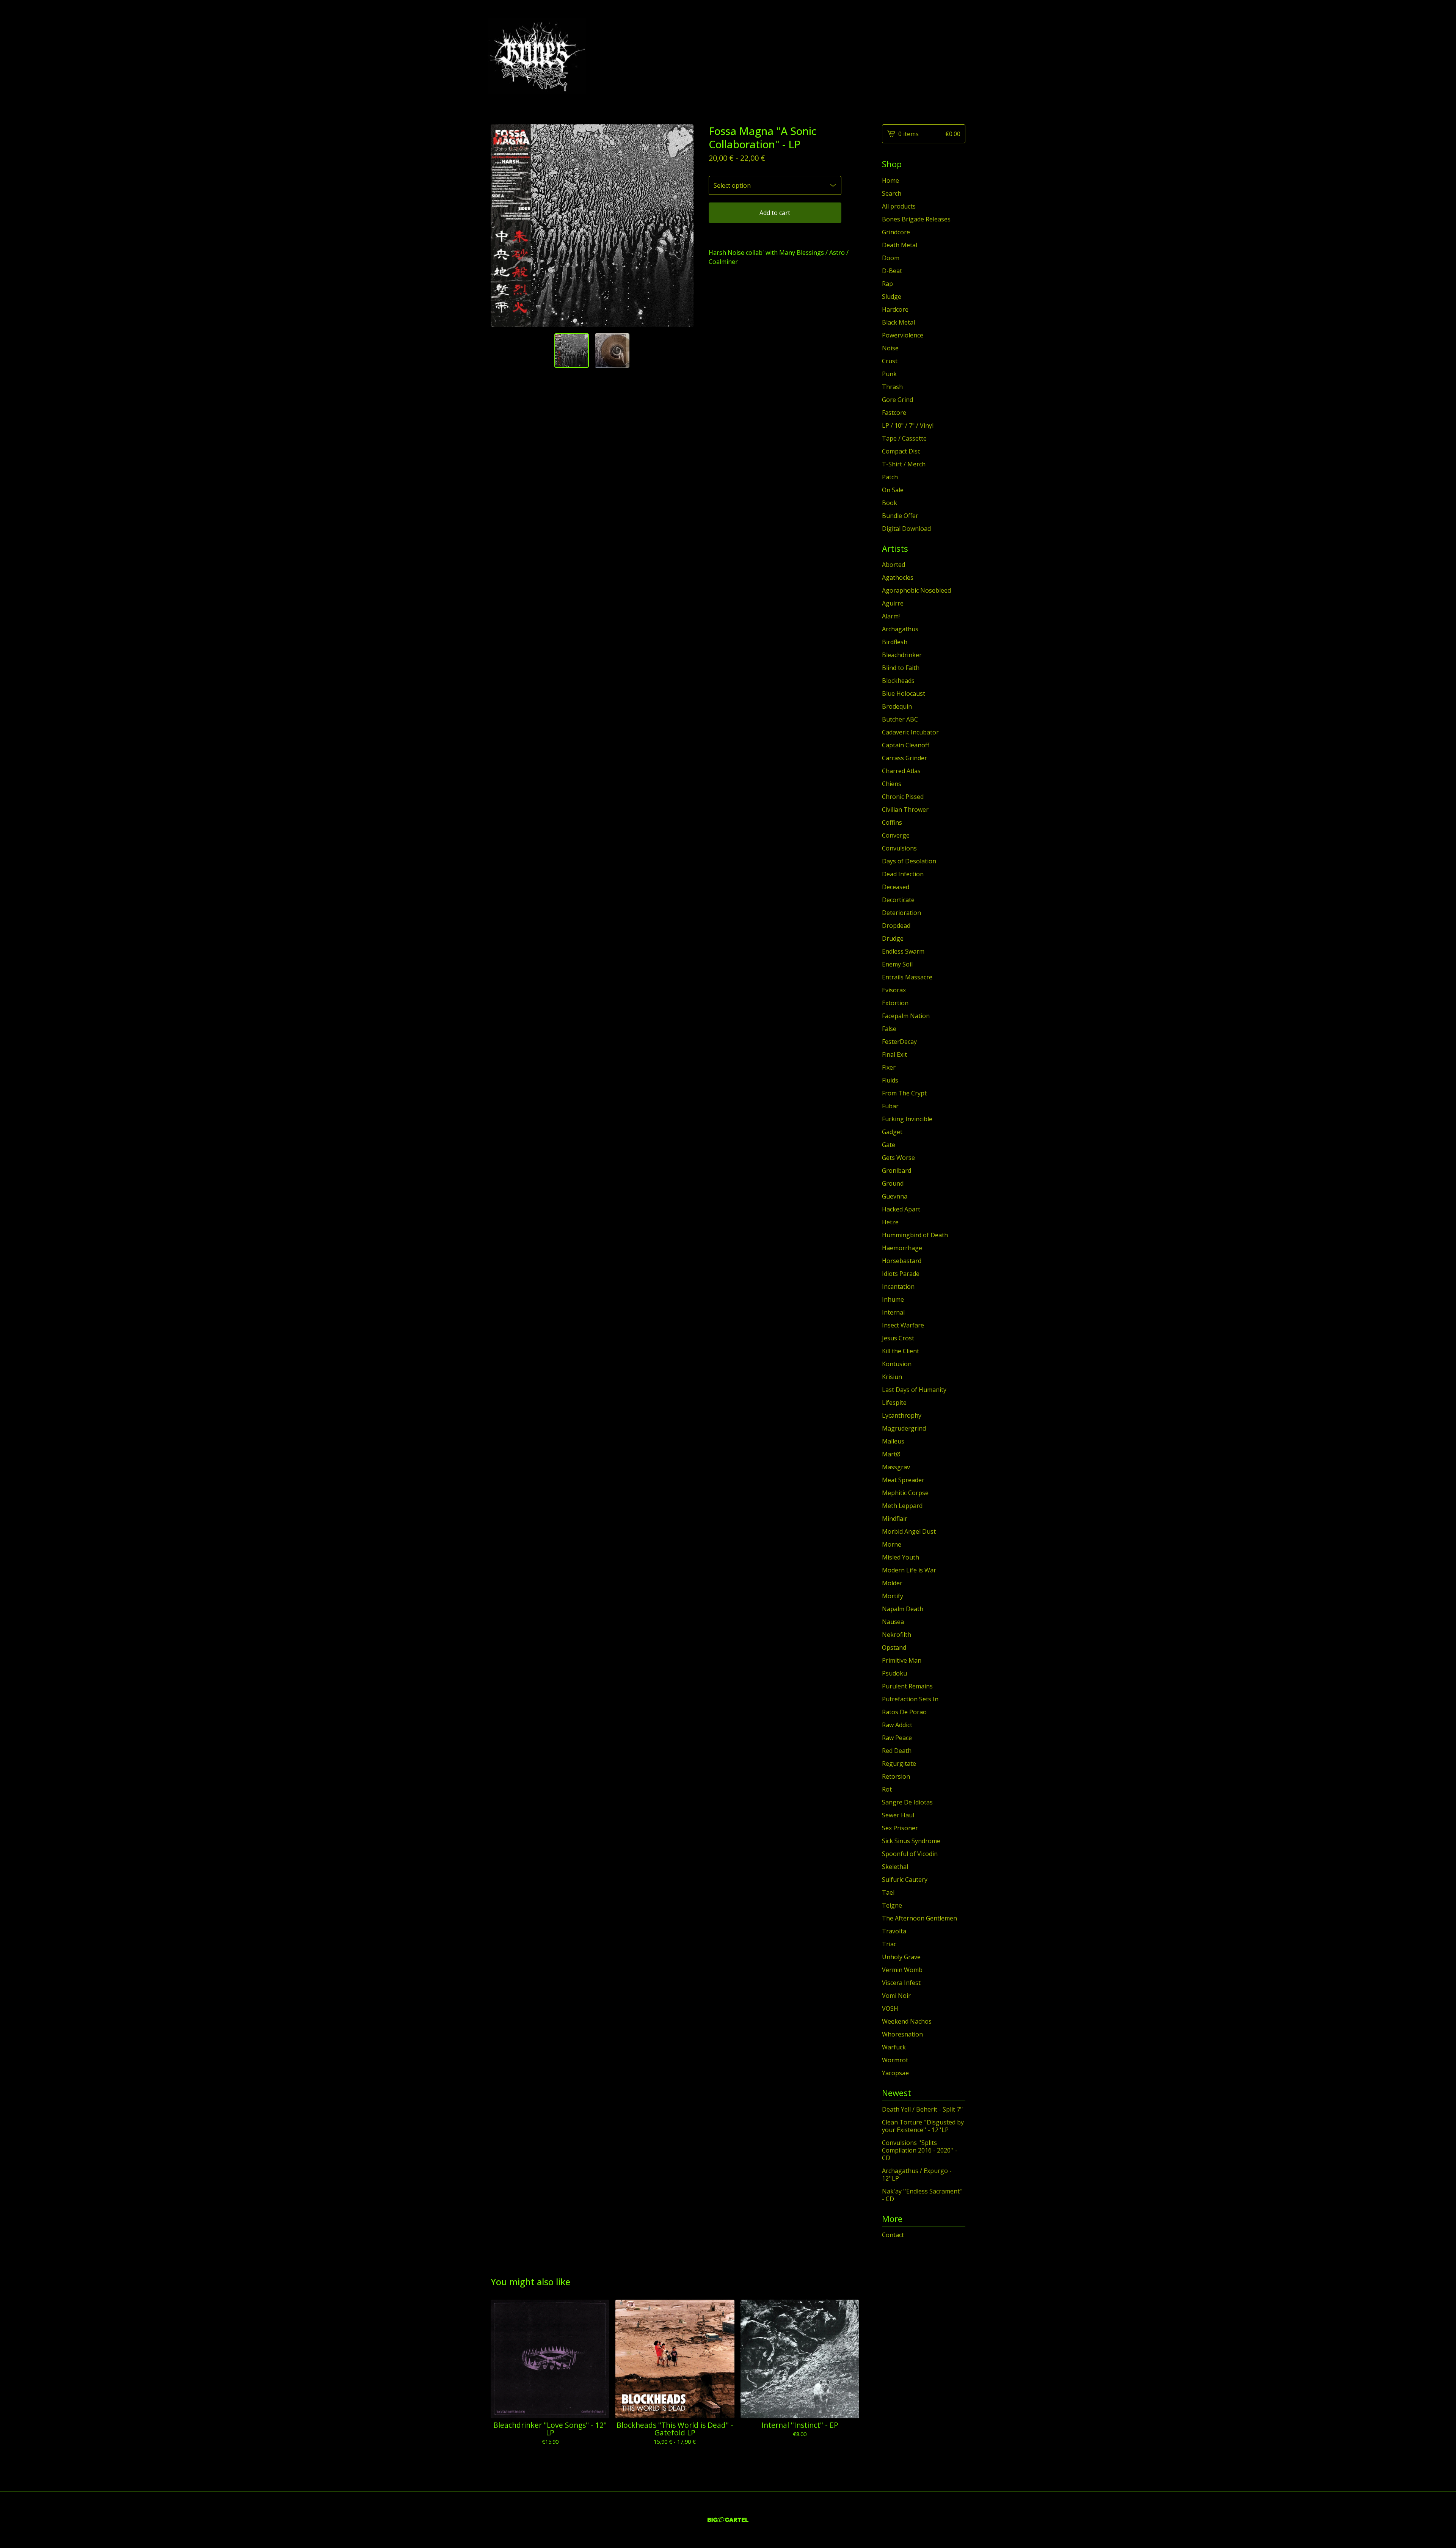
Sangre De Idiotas (907, 1802)
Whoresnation (902, 2034)
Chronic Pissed (903, 797)
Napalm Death (903, 1609)
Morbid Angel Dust (909, 1531)
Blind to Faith (901, 668)
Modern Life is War (909, 1570)
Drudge (893, 938)
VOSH (890, 2008)
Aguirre (893, 603)
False (889, 1029)
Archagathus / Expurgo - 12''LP (917, 2175)
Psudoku (894, 1673)
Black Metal (898, 322)
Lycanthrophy (902, 1415)
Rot (887, 1789)
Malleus (893, 1441)
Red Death (897, 1751)
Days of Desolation (909, 861)
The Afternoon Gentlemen (919, 1918)
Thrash (892, 387)
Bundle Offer (900, 516)
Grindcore (896, 232)
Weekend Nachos (907, 2021)
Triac (889, 1944)
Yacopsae (895, 2073)
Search (892, 193)
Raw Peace (897, 1738)
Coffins (892, 822)
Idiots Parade (901, 1274)
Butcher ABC (900, 719)
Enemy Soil (897, 964)
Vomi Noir (896, 1996)
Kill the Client (901, 1351)
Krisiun (892, 1377)
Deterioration (901, 913)
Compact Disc (901, 451)
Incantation (898, 1287)
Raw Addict (897, 1725)
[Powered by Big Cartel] (728, 2520)
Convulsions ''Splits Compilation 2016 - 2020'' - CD (920, 2150)
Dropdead (896, 926)
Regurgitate (899, 1764)
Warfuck (894, 2047)
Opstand (894, 1647)
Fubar (890, 1106)
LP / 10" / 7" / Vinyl (908, 425)
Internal (893, 1312)
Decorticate (898, 900)
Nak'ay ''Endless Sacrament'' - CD (922, 2195)
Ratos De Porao (904, 1712)
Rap (887, 284)
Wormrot (895, 2060)
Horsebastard (902, 1261)
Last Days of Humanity (914, 1390)
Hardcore (895, 309)
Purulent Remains (907, 1686)
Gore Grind (897, 400)
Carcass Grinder (905, 758)
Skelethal (895, 1867)
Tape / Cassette (904, 438)
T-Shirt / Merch (904, 464)
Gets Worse (898, 1158)
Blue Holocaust (904, 693)
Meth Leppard (902, 1506)
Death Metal (900, 245)
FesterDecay (899, 1042)
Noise (890, 348)
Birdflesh (895, 642)
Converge (896, 835)
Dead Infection (903, 874)
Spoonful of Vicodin (910, 1854)
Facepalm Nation (906, 1016)
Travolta (894, 1931)
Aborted (894, 565)
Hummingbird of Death (915, 1235)
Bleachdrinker (902, 655)
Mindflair (895, 1519)
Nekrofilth (897, 1635)
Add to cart (775, 213)
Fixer (889, 1067)
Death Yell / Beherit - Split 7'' (923, 2109)
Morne (892, 1544)
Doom (891, 258)
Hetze (890, 1222)
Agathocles (898, 577)
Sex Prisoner (900, 1828)
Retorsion (896, 1776)
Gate (889, 1145)
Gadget (892, 1132)
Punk (889, 374)
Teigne (892, 1905)
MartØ (891, 1454)
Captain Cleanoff (906, 745)
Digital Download (906, 529)
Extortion (895, 1003)
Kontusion (897, 1364)
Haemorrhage (902, 1248)
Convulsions (899, 848)
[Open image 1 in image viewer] (592, 226)
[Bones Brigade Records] (537, 56)
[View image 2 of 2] (612, 351)
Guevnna (895, 1196)
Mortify (893, 1596)
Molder (892, 1583)
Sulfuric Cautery (905, 1880)
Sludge (892, 297)
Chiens (892, 784)
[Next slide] (683, 226)
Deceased (896, 887)
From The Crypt (904, 1093)
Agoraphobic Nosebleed (916, 590)
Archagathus (900, 629)
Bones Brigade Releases (916, 219)
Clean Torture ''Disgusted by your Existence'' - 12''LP (923, 2126)
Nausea (893, 1622)
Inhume (893, 1299)
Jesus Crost (898, 1338)
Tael (888, 1892)
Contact (893, 2235)
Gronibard (897, 1170)
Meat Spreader (903, 1480)
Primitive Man (902, 1660)
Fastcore (894, 413)
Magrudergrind (904, 1428)
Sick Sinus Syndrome (911, 1841)
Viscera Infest (901, 1983)
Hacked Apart (901, 1209)
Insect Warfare (903, 1325)
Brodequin (897, 706)
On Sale (893, 490)
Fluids (890, 1080)
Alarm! (891, 616)
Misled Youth (901, 1557)
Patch (890, 477)
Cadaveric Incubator (910, 732)
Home (890, 180)
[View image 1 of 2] (572, 351)
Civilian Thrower (905, 810)
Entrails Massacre (907, 977)
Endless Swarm (903, 951)
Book (890, 503)
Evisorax (894, 990)
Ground (893, 1183)
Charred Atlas (901, 771)
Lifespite (894, 1403)
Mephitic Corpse (905, 1493)
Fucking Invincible (907, 1119)
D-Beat (892, 271)
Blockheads (898, 681)
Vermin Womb (902, 1970)
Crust (890, 361)
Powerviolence (903, 335)
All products (899, 206)
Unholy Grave (901, 1957)
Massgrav (896, 1467)
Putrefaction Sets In (910, 1699)
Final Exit (894, 1054)
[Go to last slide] (501, 226)
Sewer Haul (898, 1815)
